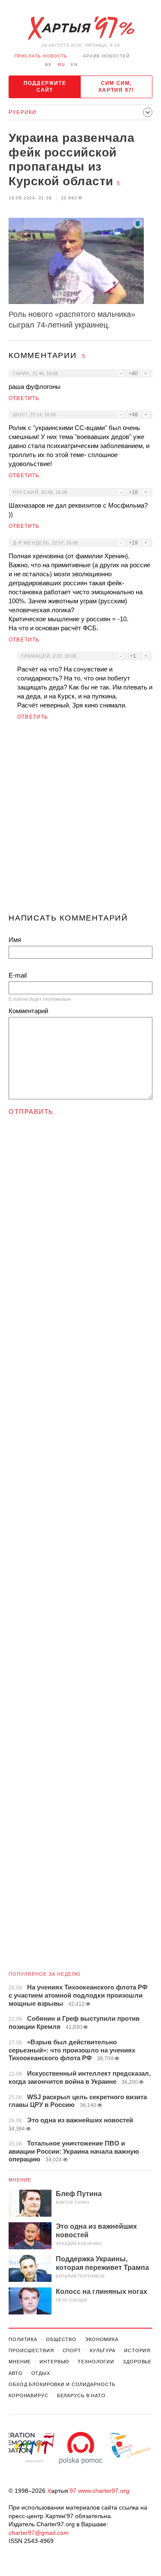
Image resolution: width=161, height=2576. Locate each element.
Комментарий (28, 1011)
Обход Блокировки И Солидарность (62, 2384)
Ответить (24, 398)
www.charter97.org (104, 2491)
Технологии (96, 2362)
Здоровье (137, 2362)
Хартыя (81, 28)
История (137, 2350)
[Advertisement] (80, 820)
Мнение (20, 2180)
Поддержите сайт (45, 87)
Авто (16, 2373)
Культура (103, 2350)
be (49, 65)
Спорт (72, 2350)
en (74, 65)
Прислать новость (41, 56)
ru (61, 65)
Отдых (41, 2373)
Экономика (102, 2339)
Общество (61, 2339)
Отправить (31, 1112)
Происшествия (31, 2350)
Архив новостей (106, 56)
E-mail (18, 975)
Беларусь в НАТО (81, 2395)
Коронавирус (29, 2395)
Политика (23, 2339)
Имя (15, 940)
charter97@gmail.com (39, 2533)
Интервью (54, 2362)
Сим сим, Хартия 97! (116, 87)
